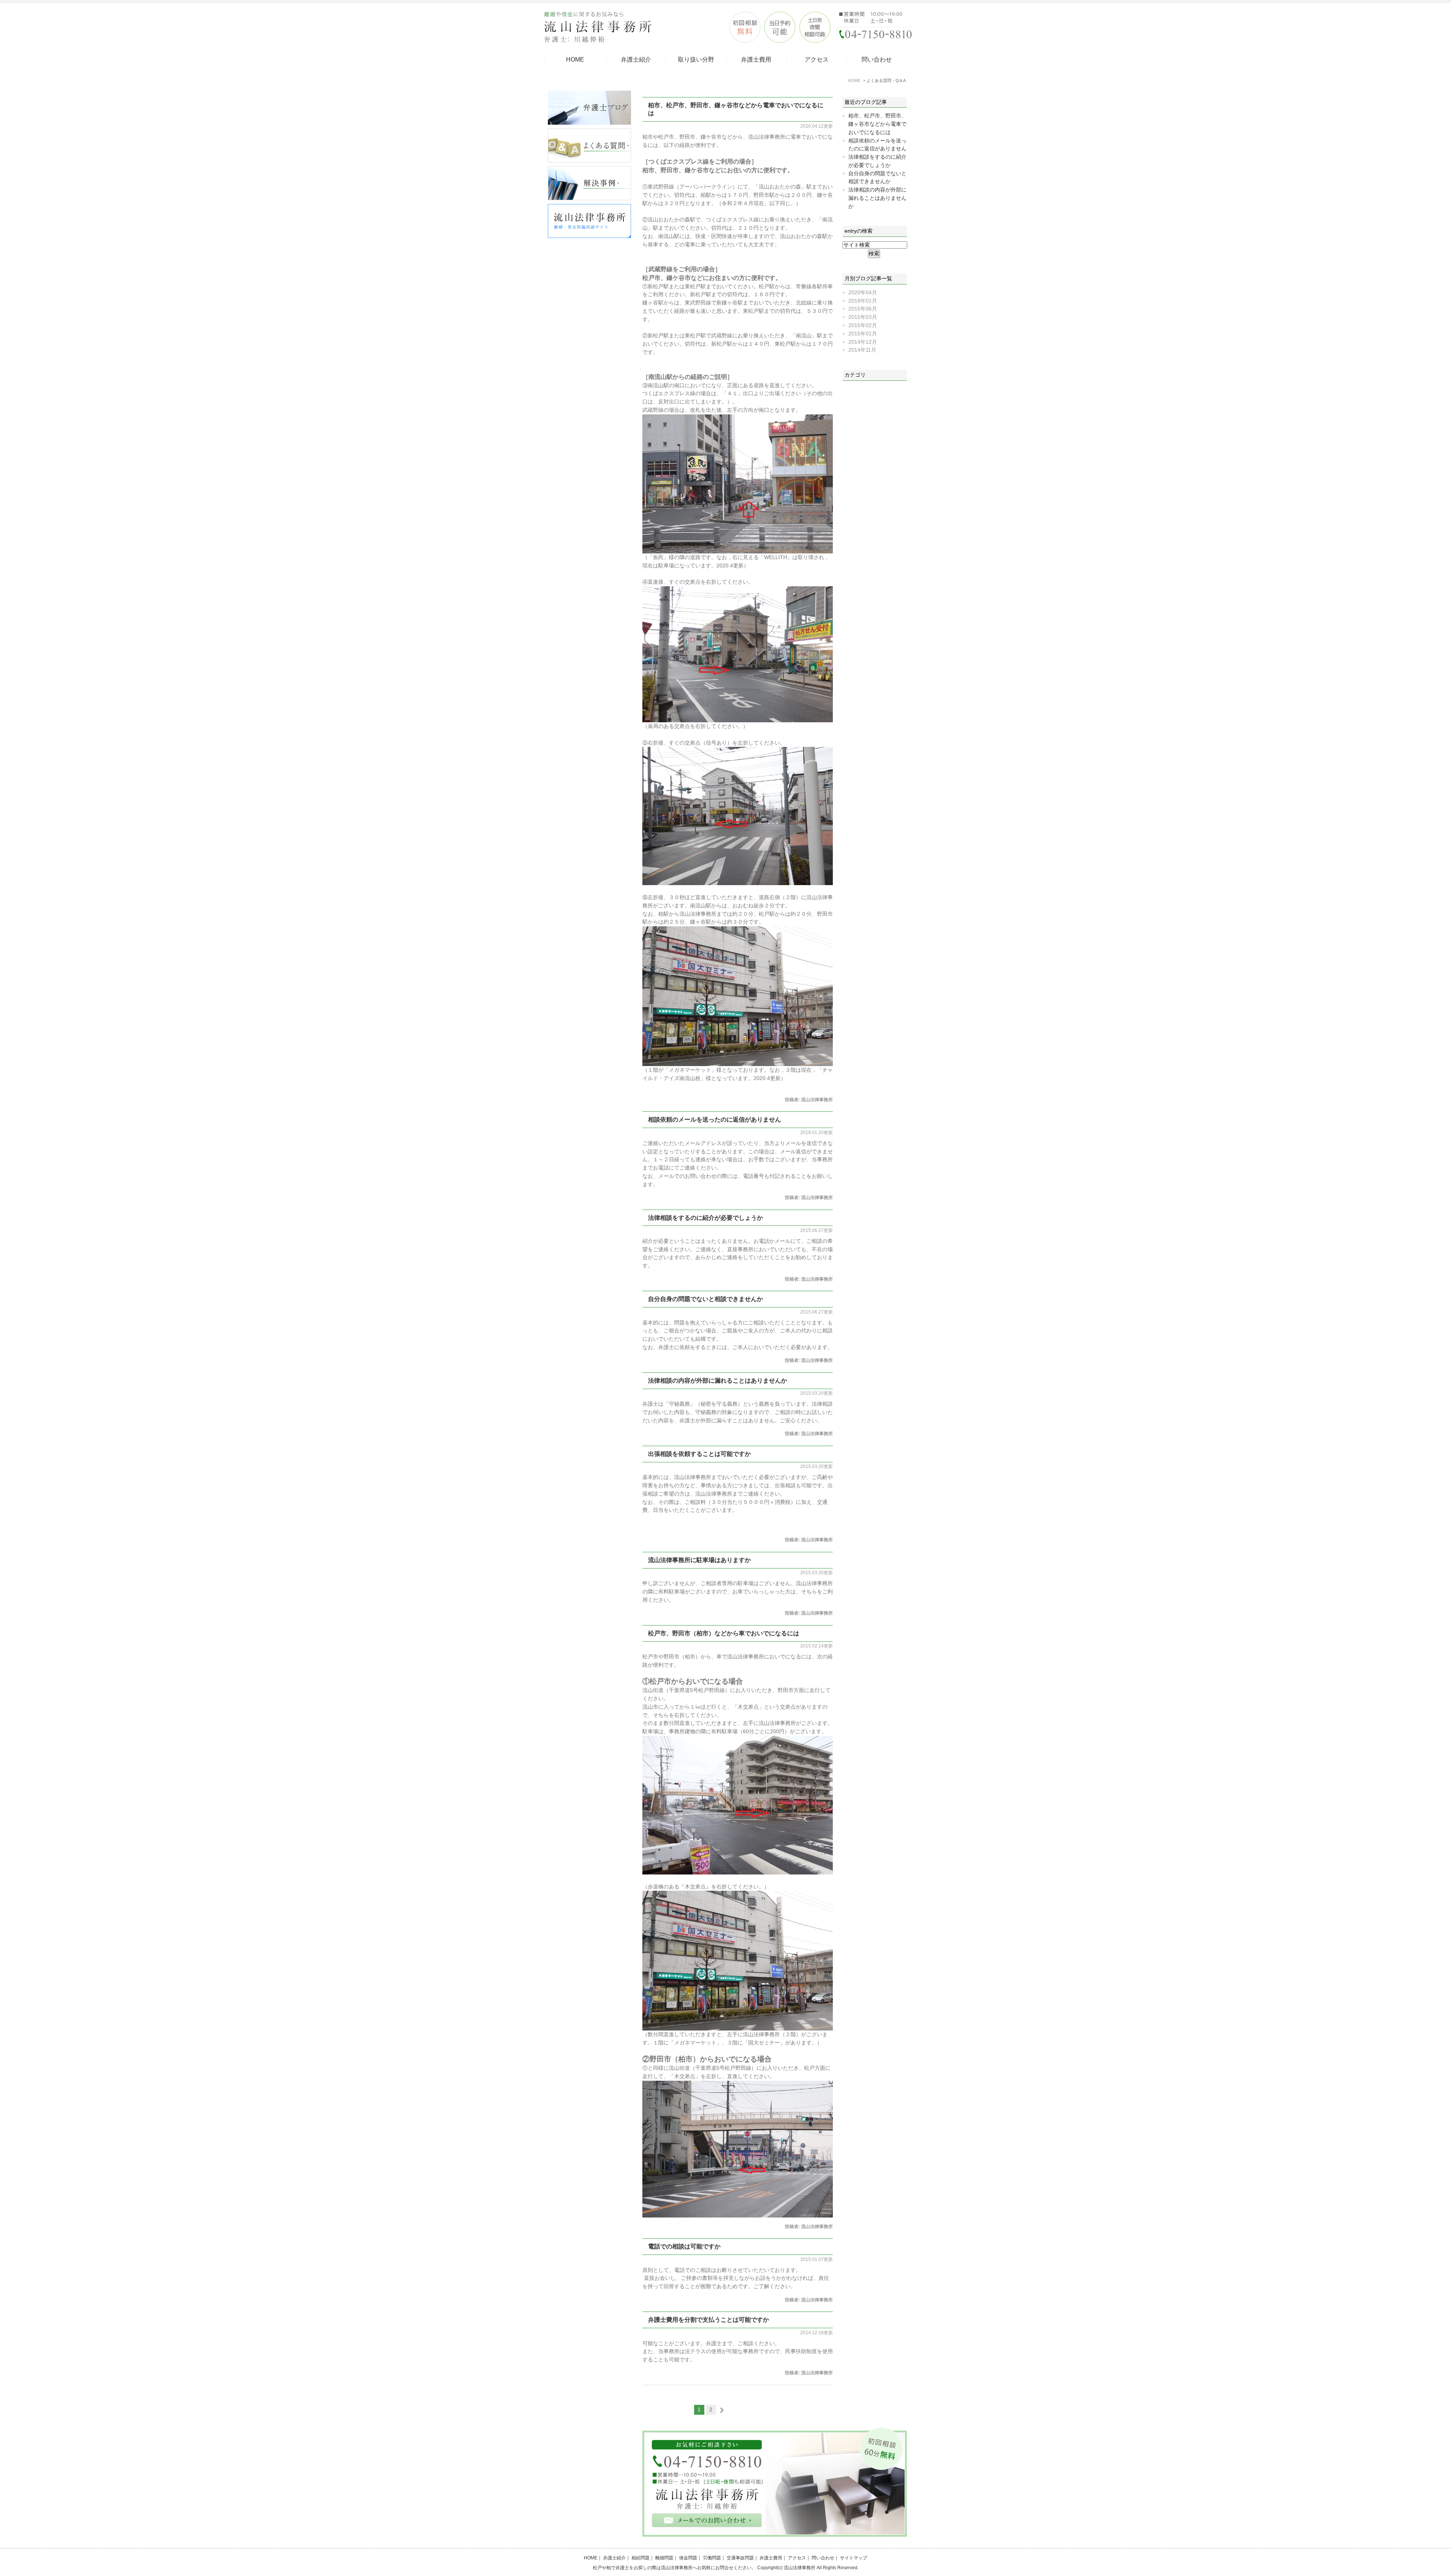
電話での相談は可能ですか (684, 2246)
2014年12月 (863, 342)
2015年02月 (863, 325)
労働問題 (712, 2558)
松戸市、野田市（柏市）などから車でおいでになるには (724, 1633)
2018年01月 (863, 301)
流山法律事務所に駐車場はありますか (699, 1560)
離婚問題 (664, 2558)
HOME (575, 59)
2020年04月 (863, 293)
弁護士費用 (756, 59)
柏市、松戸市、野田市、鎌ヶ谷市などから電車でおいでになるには (877, 124)
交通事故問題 (740, 2558)
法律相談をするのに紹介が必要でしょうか (705, 1218)
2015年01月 (863, 334)
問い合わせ (877, 59)
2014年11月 (862, 350)
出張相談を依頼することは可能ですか (699, 1454)
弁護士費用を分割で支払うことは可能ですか (708, 2320)
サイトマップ (854, 2558)
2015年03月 (863, 317)
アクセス (817, 59)
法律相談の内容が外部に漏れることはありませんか (718, 1381)
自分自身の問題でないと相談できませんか (705, 1299)
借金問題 (688, 2558)
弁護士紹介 (636, 59)
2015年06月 (863, 309)
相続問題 (640, 2558)
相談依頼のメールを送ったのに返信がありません (715, 1120)
